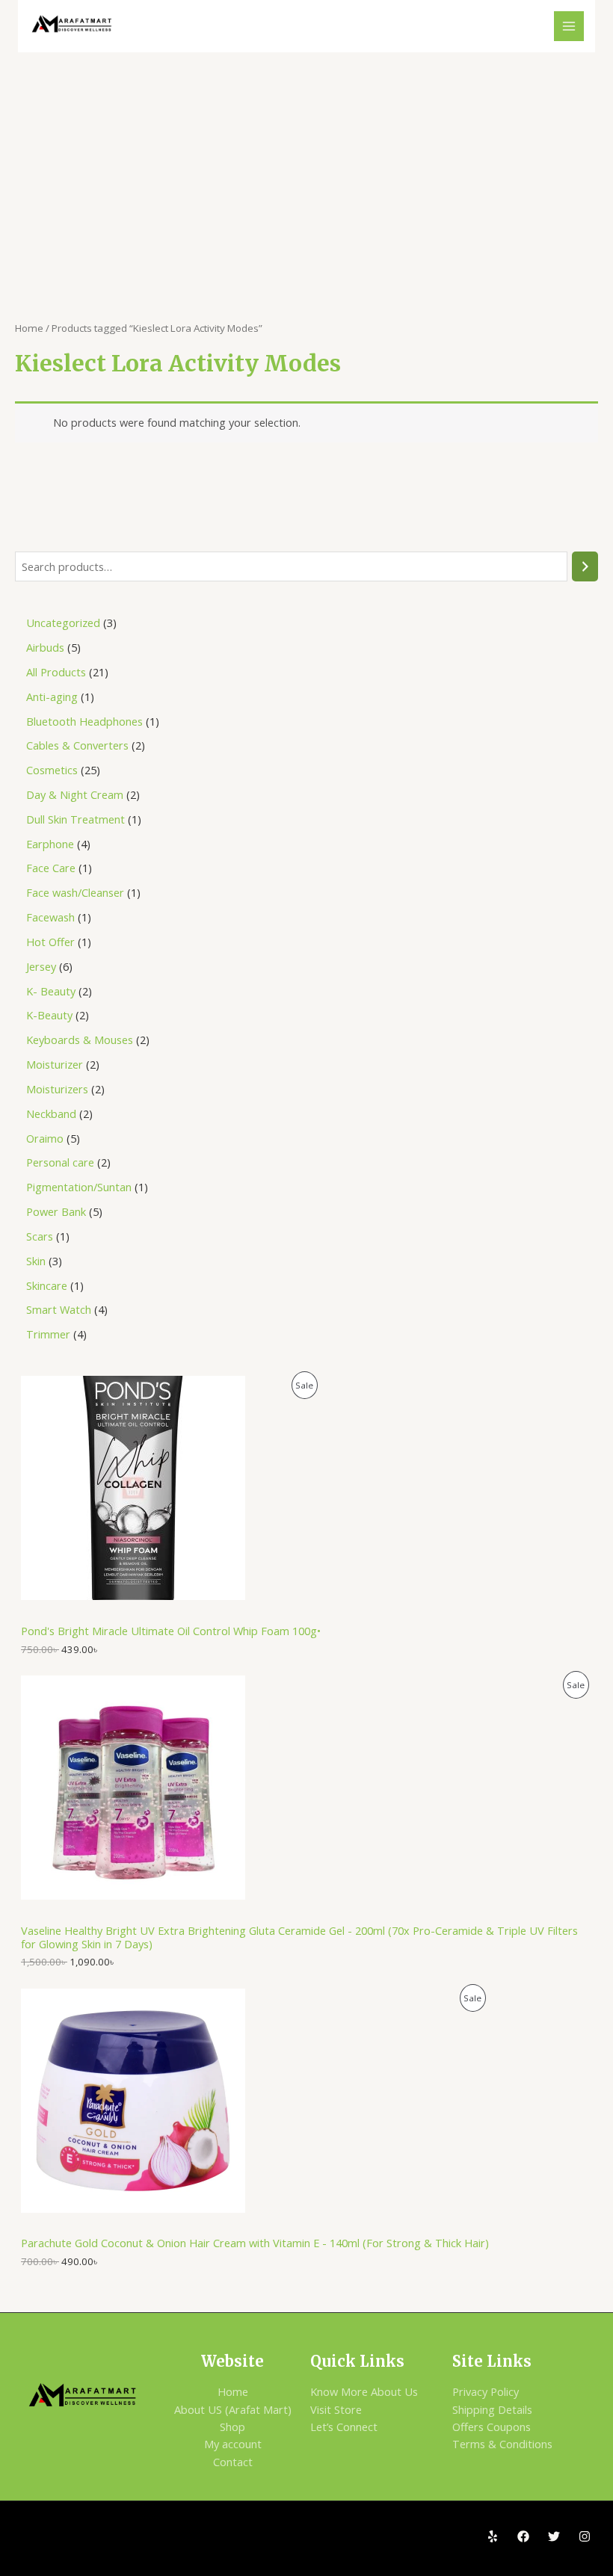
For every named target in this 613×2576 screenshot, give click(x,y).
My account (233, 2444)
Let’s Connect (344, 2427)
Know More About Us (364, 2391)
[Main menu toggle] (569, 26)
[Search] (585, 566)
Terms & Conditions (502, 2444)
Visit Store (336, 2409)
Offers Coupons (492, 2427)
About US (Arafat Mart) (233, 2409)
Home (29, 328)
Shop (232, 2427)
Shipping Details (492, 2409)
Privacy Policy (486, 2391)
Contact (233, 2462)
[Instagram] (585, 2536)
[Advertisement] (306, 164)
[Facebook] (523, 2536)
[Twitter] (554, 2536)
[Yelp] (493, 2536)
